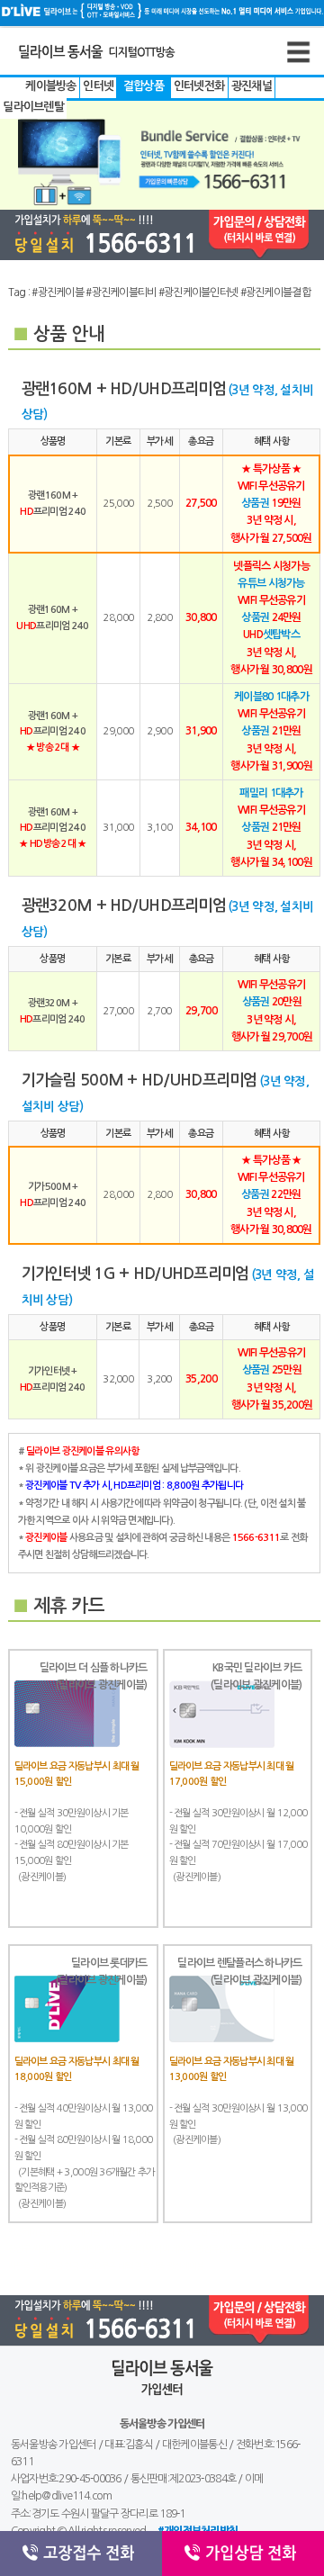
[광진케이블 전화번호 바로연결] (162, 235)
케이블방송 (51, 86)
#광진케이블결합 (275, 293)
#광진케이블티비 (121, 293)
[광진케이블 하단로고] (162, 2406)
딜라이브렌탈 (33, 107)
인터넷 (98, 86)
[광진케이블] (128, 69)
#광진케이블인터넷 (198, 293)
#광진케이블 (58, 293)
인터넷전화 (199, 86)
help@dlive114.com (67, 2496)
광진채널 (252, 86)
